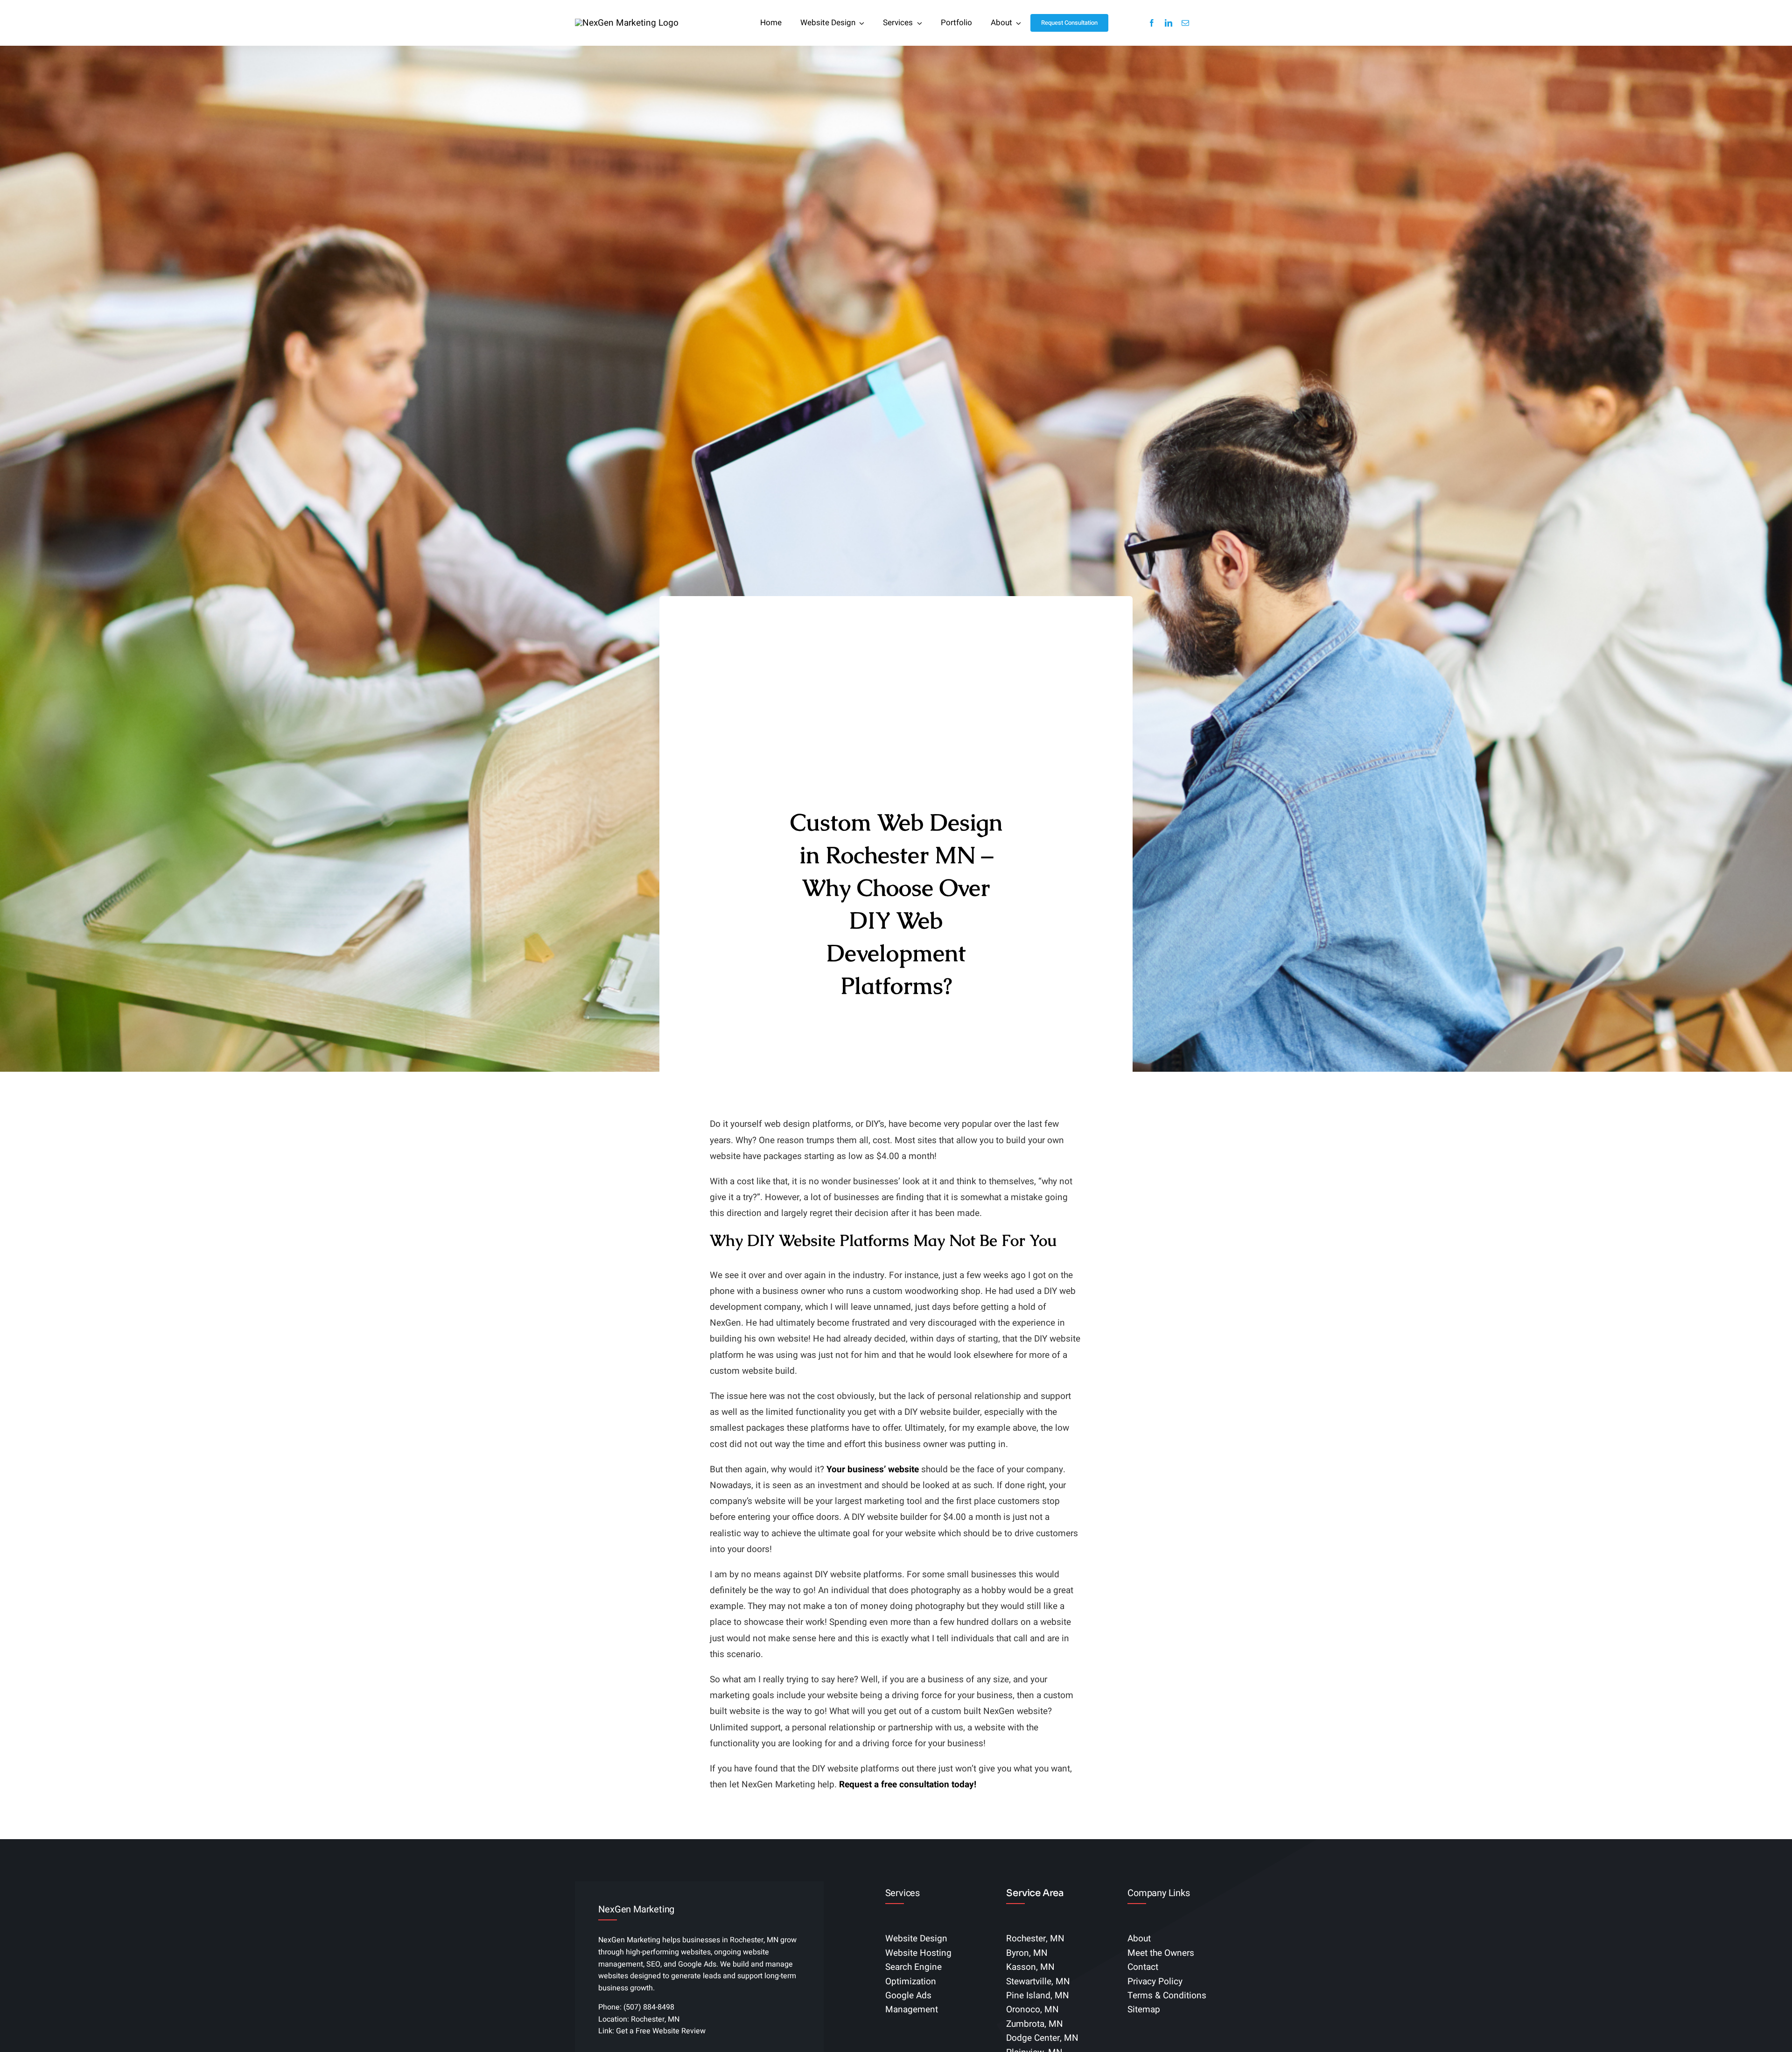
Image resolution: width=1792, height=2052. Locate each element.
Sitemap (1144, 2010)
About (1139, 1939)
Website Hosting (918, 1953)
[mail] (1185, 23)
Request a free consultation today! (908, 1785)
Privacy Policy (1155, 1982)
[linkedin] (1169, 23)
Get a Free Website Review (661, 2031)
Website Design (916, 1939)
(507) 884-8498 (649, 2007)
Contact (1143, 1967)
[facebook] (1152, 23)
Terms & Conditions (1167, 1996)
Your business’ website (873, 1469)
